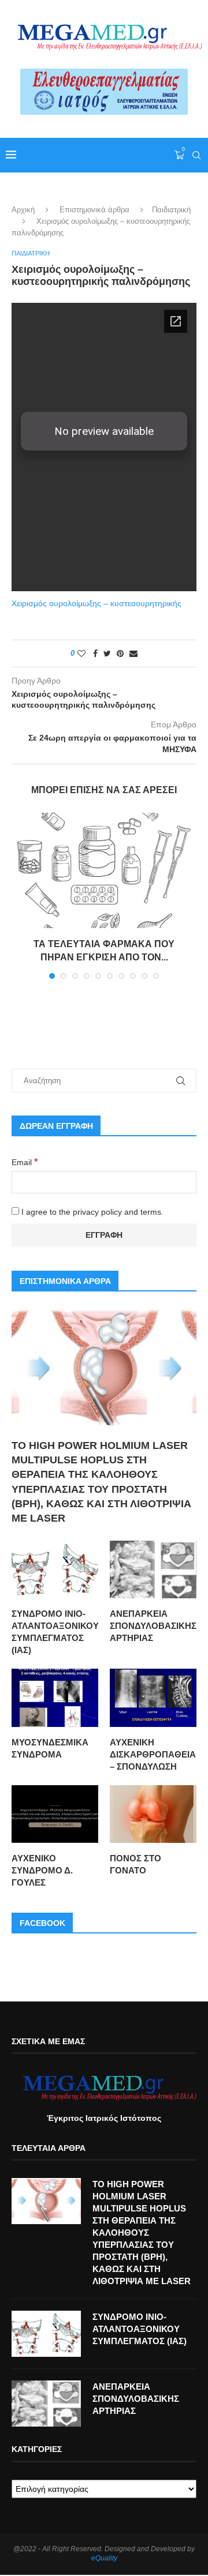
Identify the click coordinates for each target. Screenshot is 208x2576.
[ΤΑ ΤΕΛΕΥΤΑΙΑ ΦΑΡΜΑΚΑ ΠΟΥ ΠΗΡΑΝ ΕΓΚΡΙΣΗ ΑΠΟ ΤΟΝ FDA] (104, 870)
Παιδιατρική (171, 210)
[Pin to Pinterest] (120, 654)
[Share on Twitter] (107, 654)
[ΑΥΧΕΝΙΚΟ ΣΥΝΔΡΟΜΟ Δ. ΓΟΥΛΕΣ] (55, 1814)
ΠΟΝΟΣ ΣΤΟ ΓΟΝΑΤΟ (135, 1864)
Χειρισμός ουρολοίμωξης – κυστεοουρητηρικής (96, 603)
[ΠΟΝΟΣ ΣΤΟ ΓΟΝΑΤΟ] (153, 1814)
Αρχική (23, 210)
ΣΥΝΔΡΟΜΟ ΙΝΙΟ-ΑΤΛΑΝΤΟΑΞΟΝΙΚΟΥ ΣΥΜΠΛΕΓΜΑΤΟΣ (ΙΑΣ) (55, 1632)
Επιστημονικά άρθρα (94, 210)
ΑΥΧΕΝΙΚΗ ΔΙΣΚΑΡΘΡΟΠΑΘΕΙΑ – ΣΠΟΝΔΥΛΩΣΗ (153, 1754)
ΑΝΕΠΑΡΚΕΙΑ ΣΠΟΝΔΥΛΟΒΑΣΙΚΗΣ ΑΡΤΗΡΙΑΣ (153, 1626)
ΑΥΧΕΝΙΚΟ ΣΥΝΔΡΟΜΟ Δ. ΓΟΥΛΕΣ (42, 1870)
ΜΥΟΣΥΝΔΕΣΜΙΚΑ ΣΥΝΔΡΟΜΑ (50, 1748)
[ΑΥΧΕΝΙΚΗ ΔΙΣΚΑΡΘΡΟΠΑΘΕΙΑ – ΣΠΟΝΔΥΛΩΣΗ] (153, 1698)
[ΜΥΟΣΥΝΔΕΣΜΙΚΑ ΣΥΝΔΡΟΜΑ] (55, 1698)
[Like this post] (81, 654)
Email (25, 1162)
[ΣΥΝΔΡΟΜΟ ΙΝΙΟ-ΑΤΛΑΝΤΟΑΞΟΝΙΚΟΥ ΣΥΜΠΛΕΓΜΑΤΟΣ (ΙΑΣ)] (55, 1569)
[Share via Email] (133, 654)
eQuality (104, 2558)
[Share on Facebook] (95, 654)
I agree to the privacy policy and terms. (91, 1212)
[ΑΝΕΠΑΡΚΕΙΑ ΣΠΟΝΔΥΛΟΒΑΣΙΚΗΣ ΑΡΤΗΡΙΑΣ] (153, 1569)
